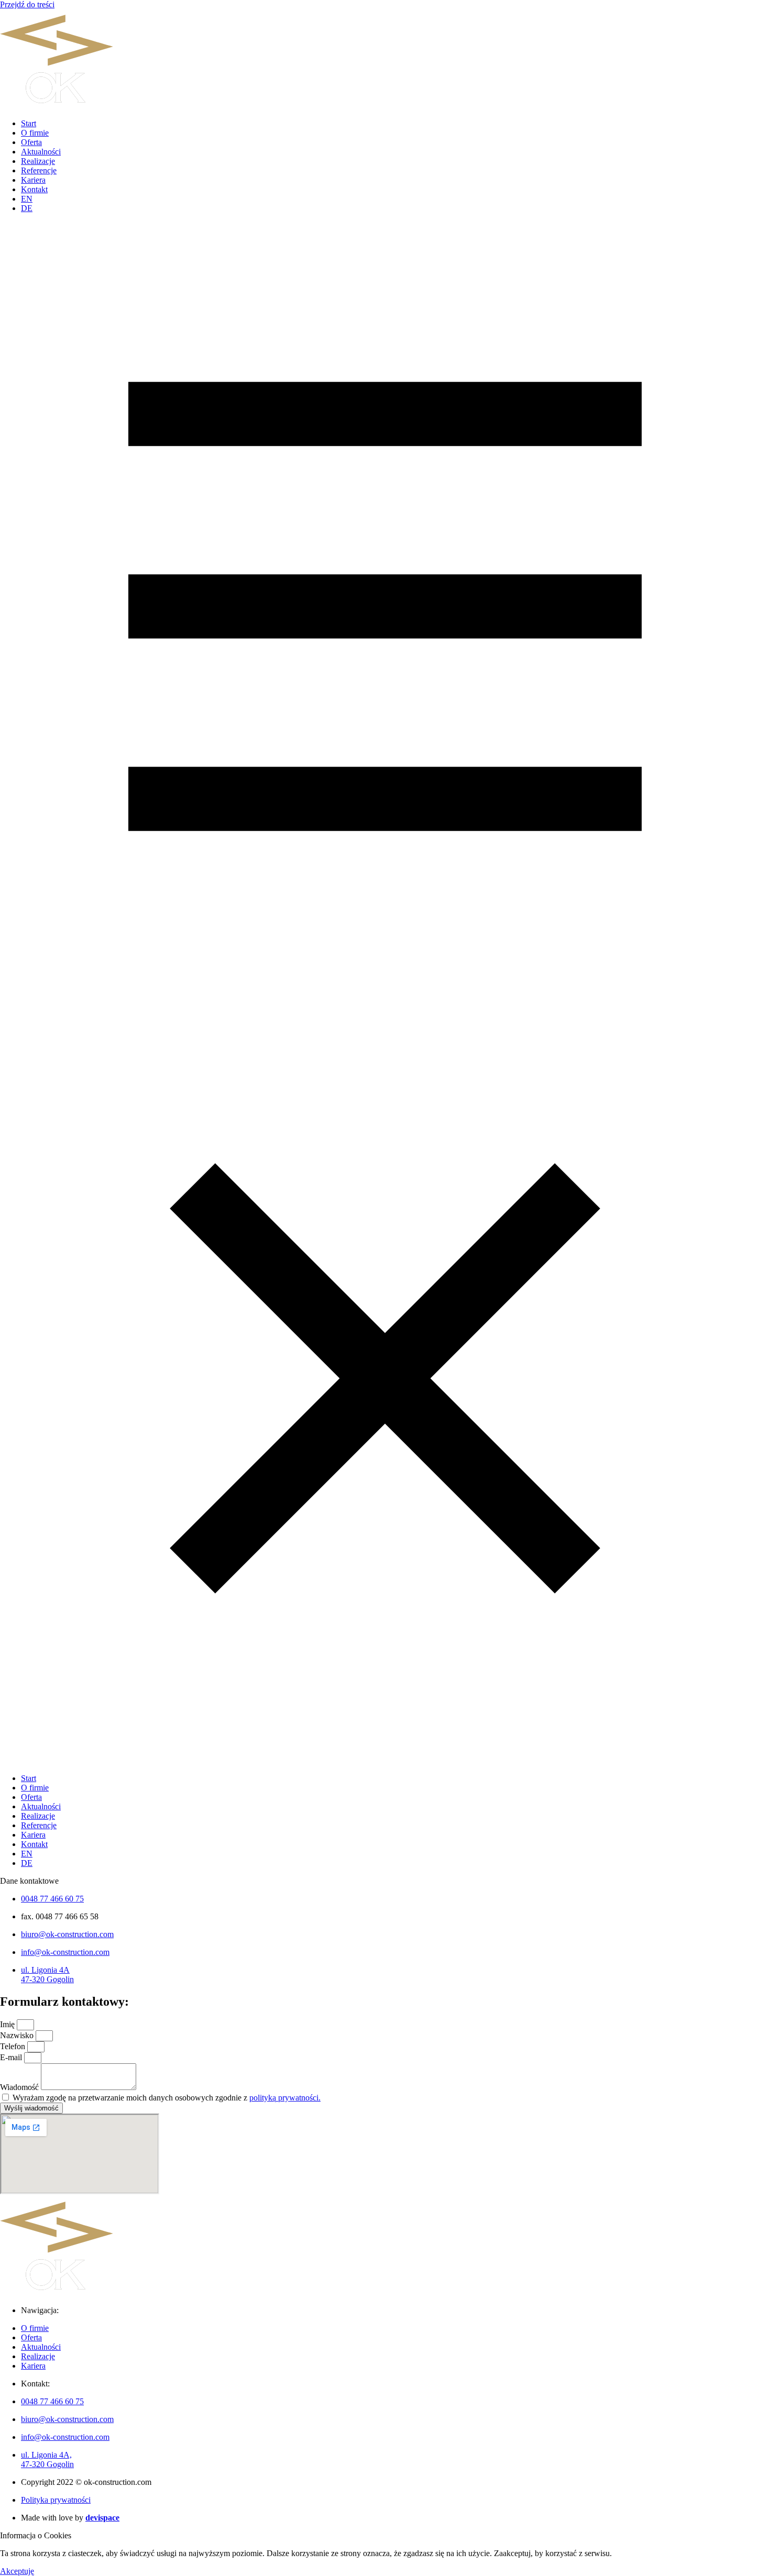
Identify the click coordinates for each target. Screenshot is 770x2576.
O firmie (35, 133)
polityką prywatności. (285, 2098)
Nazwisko (18, 2035)
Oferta (31, 142)
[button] (385, 993)
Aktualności (41, 152)
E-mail (12, 2057)
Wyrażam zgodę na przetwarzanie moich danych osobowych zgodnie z (167, 2098)
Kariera (33, 180)
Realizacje (38, 161)
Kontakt (34, 189)
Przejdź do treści (27, 4)
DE (27, 208)
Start (29, 123)
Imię (8, 2024)
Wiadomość (20, 2087)
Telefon (14, 2046)
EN (27, 199)
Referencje (39, 170)
